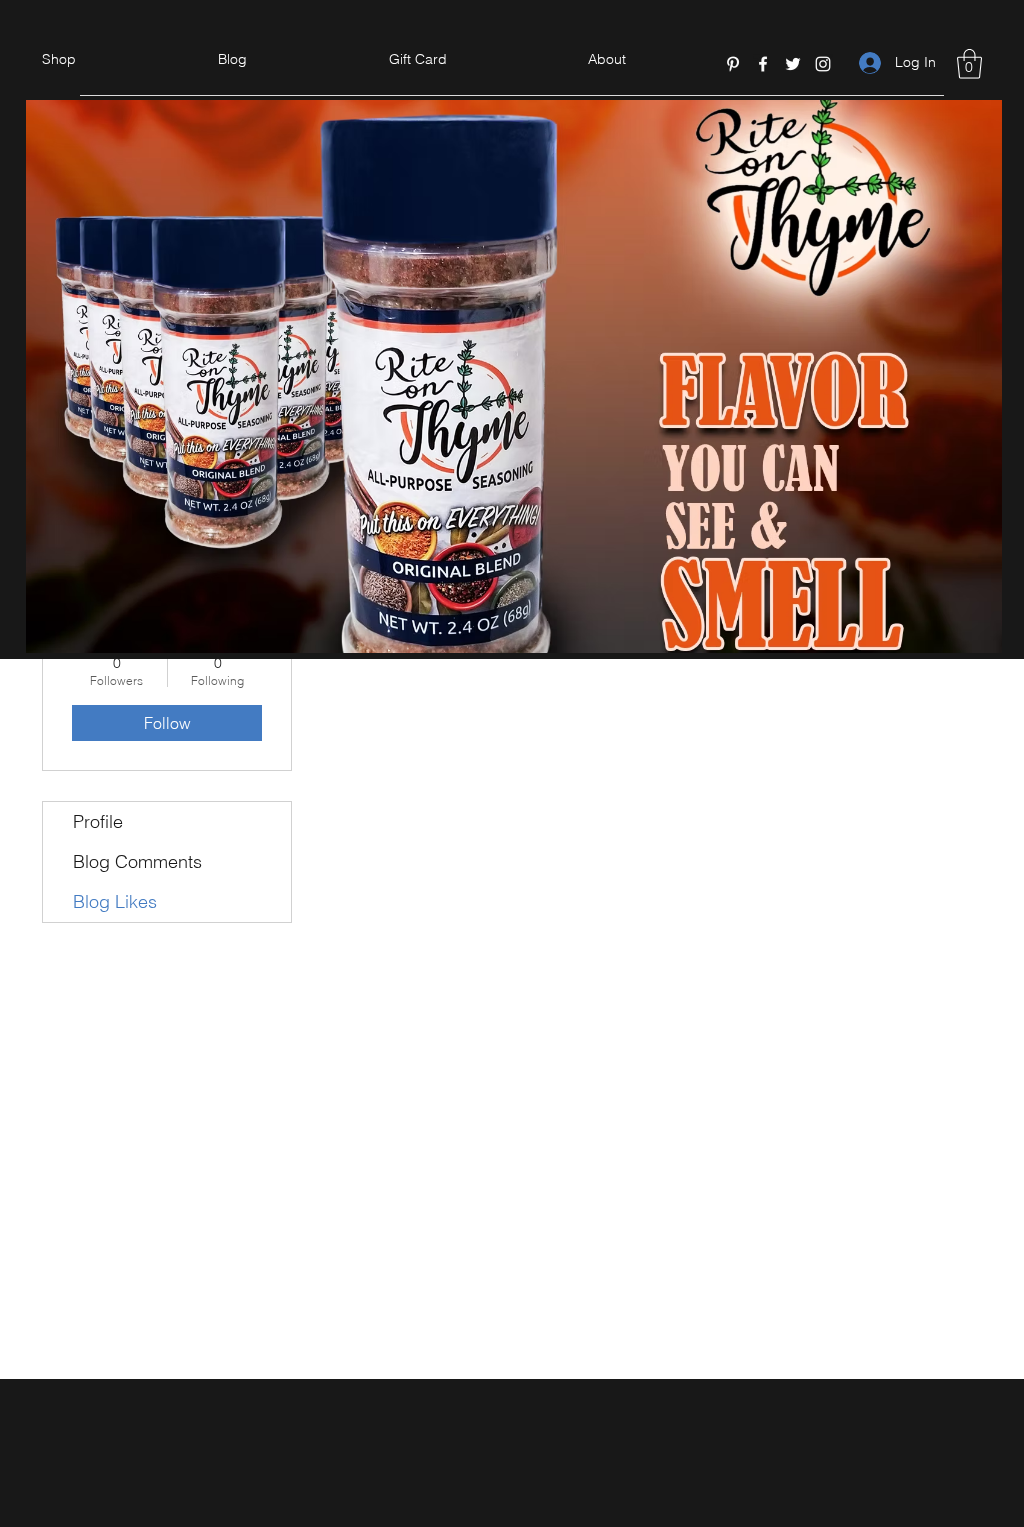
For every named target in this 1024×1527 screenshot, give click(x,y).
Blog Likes (115, 901)
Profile (98, 821)
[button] (969, 64)
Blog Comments (137, 861)
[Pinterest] (733, 64)
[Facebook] (763, 64)
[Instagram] (823, 64)
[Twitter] (793, 64)
